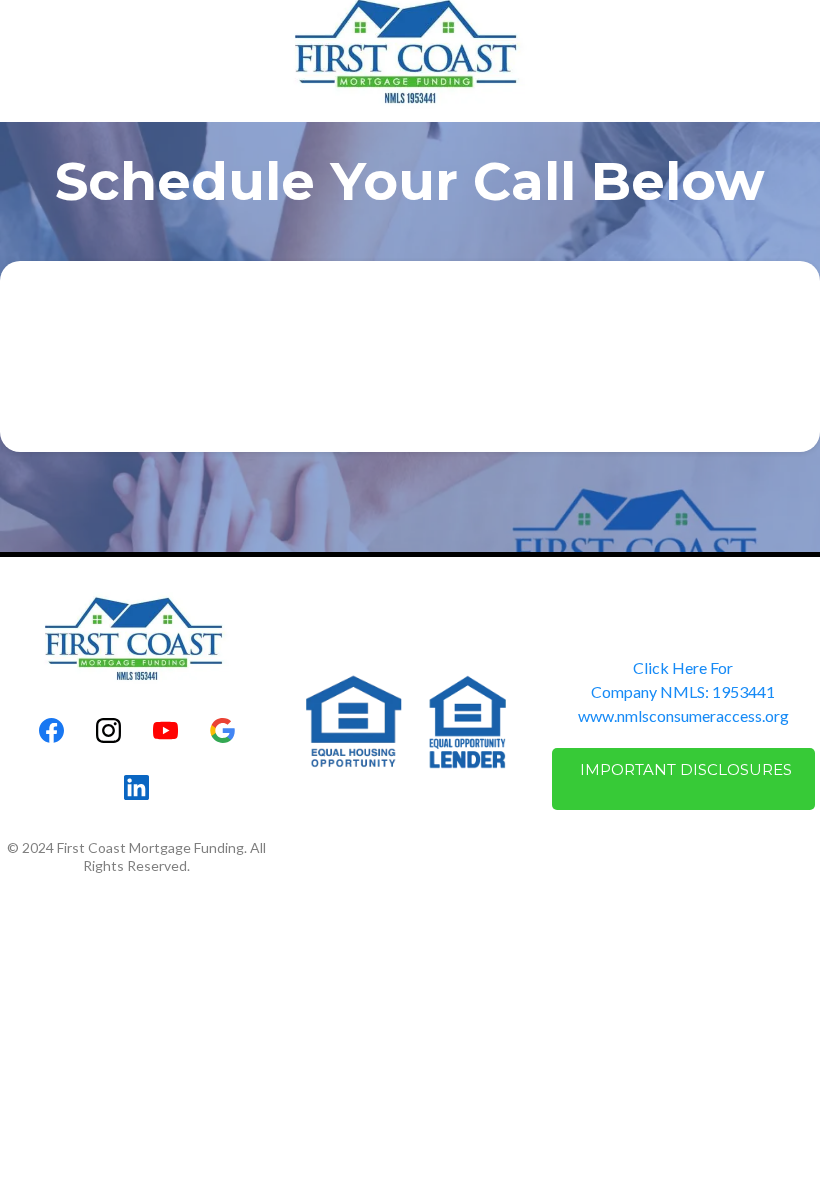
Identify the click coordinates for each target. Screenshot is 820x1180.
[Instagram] (108, 730)
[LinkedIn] (136, 787)
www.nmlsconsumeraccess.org (683, 715)
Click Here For (683, 667)
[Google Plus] (222, 730)
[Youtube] (165, 730)
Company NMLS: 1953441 (683, 691)
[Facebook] (51, 730)
